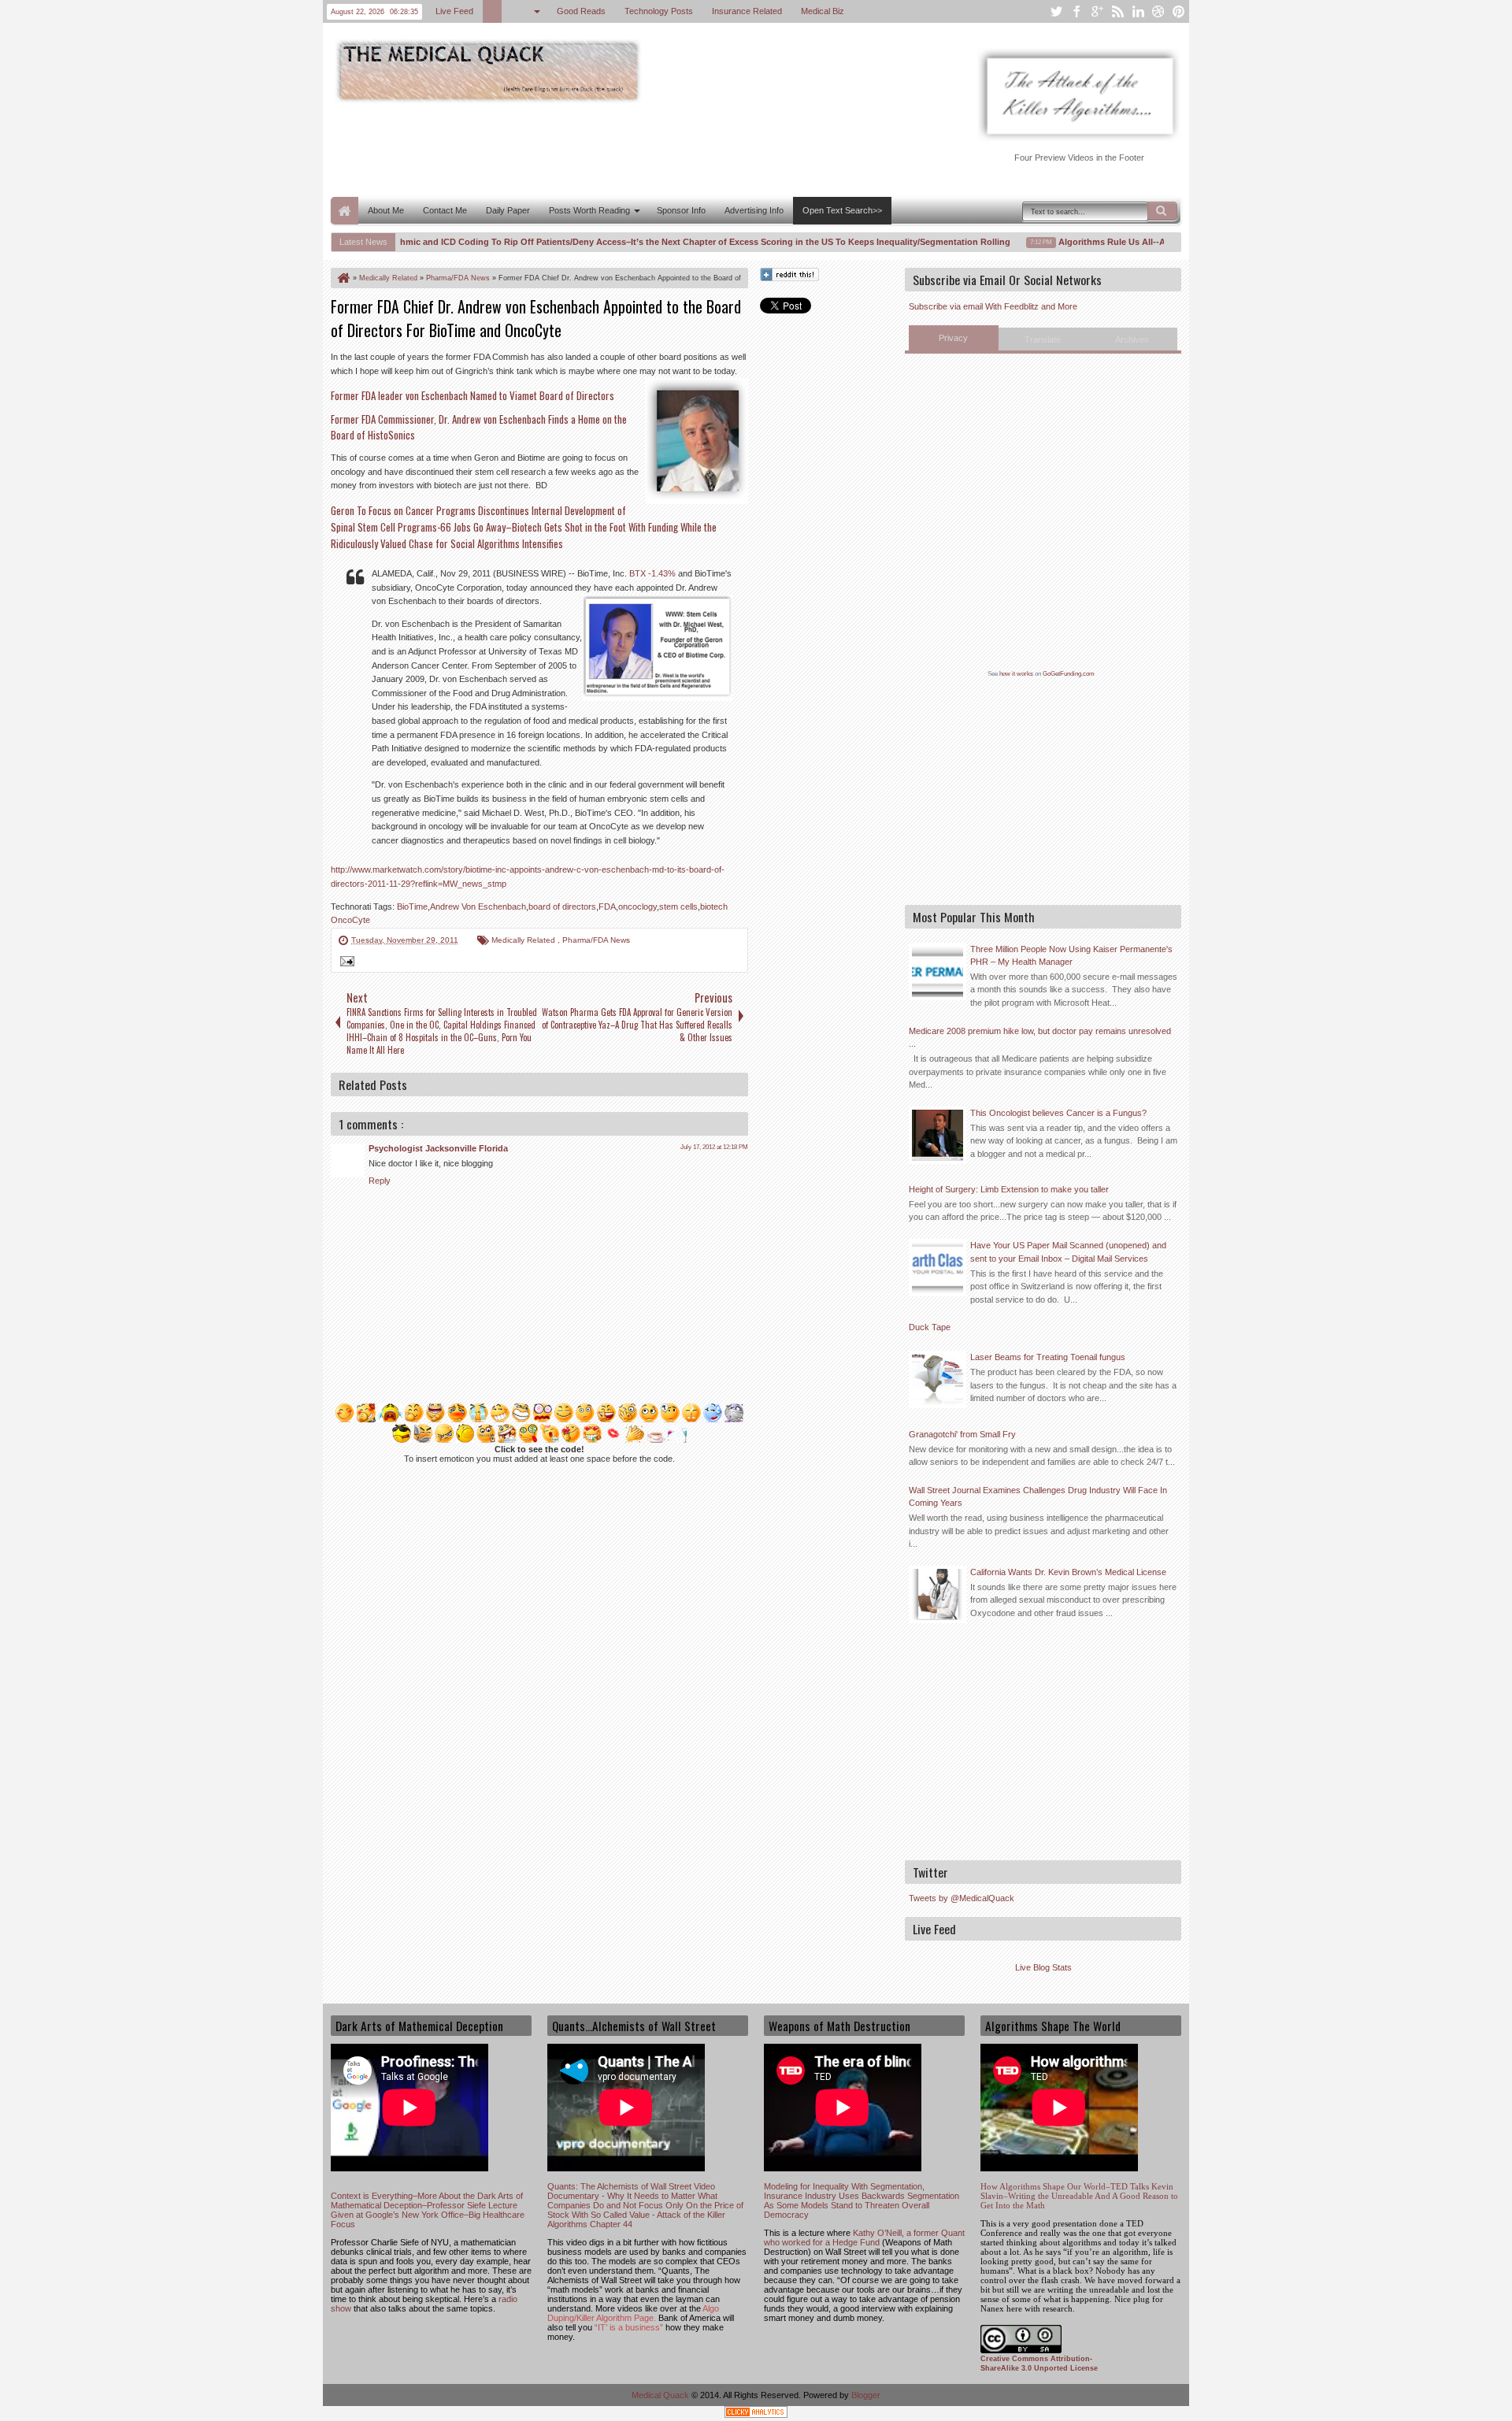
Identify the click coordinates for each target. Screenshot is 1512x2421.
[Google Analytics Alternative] (756, 2414)
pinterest (1179, 11)
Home (345, 211)
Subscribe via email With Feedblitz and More (993, 306)
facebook (1077, 11)
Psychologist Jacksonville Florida (438, 1148)
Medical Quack (661, 2395)
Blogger (866, 2395)
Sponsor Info (681, 210)
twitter (1056, 11)
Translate (1043, 339)
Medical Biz (823, 11)
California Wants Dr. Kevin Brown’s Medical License (1068, 1572)
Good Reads (581, 11)
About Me (386, 210)
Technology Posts (659, 11)
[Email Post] (345, 963)
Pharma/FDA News (596, 940)
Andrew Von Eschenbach (478, 906)
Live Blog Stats (1043, 1967)
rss (1117, 11)
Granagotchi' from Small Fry (962, 1434)
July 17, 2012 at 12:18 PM (714, 1147)
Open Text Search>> (842, 210)
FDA (607, 906)
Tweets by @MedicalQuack (962, 1898)
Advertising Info (754, 210)
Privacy (953, 338)
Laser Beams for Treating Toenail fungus (1048, 1357)
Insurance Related (747, 11)
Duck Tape (930, 1327)
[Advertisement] (617, 148)
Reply (380, 1181)
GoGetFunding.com (1069, 674)
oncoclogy (637, 906)
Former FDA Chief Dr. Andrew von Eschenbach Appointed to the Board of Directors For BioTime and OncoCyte (536, 318)
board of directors (562, 906)
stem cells (678, 906)
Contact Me (445, 210)
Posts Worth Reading (589, 210)
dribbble (1158, 11)
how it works (1016, 674)
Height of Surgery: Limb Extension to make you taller (1009, 1189)
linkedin (1138, 11)
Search (1162, 211)
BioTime (412, 906)
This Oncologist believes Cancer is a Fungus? (1058, 1113)
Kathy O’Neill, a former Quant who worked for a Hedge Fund (864, 2237)
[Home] (343, 278)
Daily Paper (508, 210)
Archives (1132, 339)
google (1097, 11)
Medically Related (524, 940)
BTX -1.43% (654, 573)
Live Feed (454, 11)
